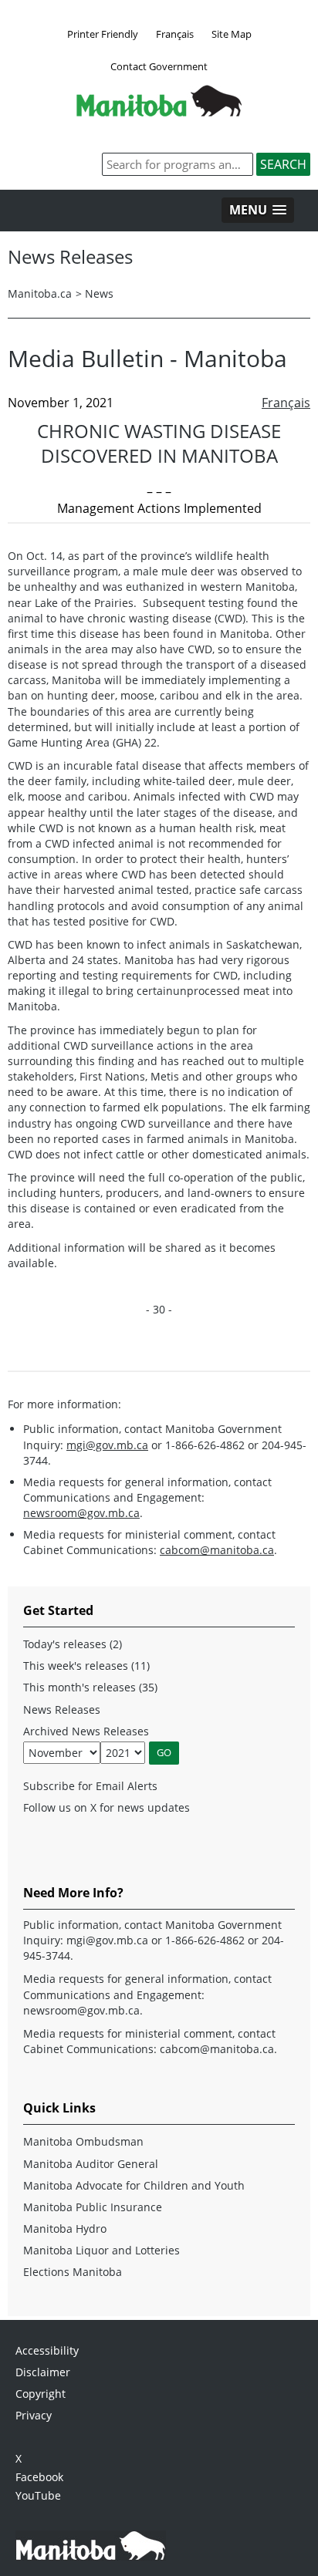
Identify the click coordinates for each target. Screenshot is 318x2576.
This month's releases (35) (90, 1687)
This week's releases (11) (86, 1666)
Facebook (39, 2477)
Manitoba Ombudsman (83, 2141)
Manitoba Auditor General (91, 2164)
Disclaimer (43, 2372)
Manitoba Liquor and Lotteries (101, 2250)
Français (175, 34)
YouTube (38, 2495)
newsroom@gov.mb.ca (81, 1513)
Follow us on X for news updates (107, 1807)
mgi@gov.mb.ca (107, 1445)
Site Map (232, 34)
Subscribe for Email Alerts (90, 1786)
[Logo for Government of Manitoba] (159, 112)
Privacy (34, 2415)
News (99, 293)
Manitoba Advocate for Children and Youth (134, 2185)
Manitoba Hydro (65, 2229)
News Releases (62, 1709)
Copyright (41, 2394)
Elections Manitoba (73, 2272)
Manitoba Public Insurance (93, 2207)
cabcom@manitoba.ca (217, 1550)
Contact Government (159, 66)
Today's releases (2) (73, 1644)
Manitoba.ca (40, 293)
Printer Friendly (103, 34)
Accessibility (47, 2350)
